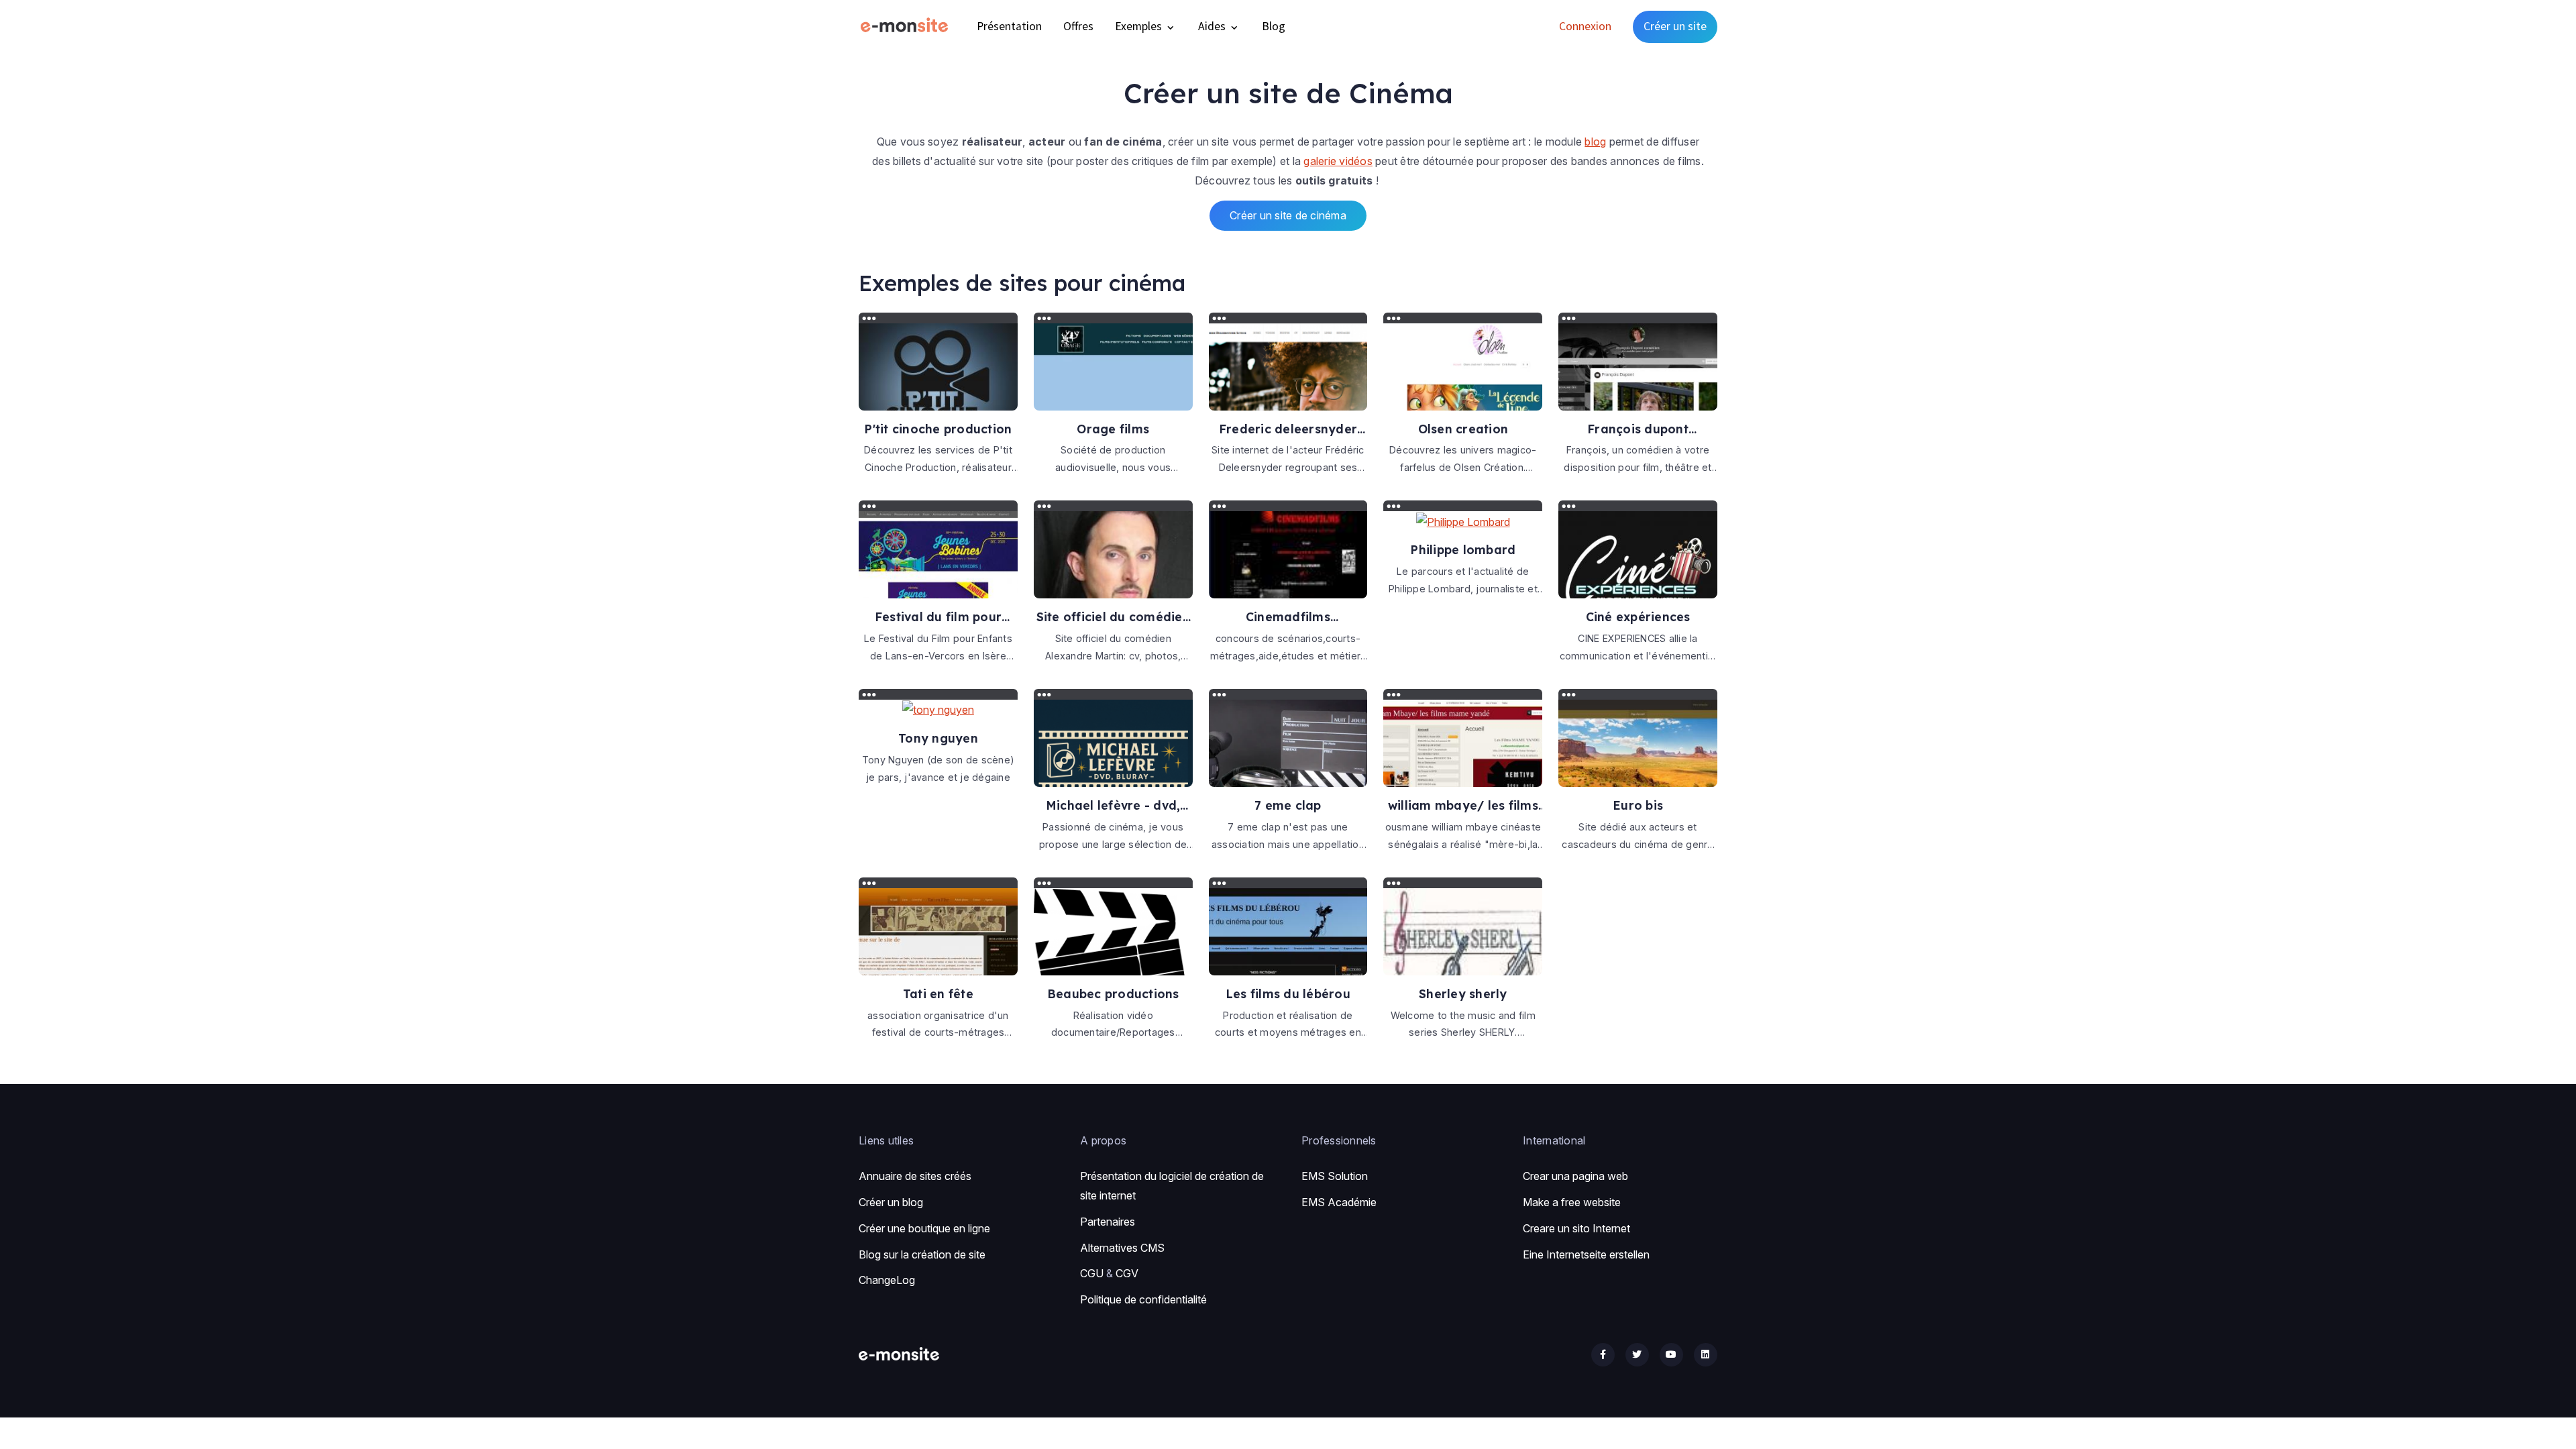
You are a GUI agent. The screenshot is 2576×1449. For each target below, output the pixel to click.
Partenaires (1108, 1222)
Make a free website (1572, 1202)
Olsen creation (1463, 429)
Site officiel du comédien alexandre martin (1113, 617)
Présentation (1009, 26)
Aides (1213, 26)
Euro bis (1638, 805)
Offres (1078, 26)
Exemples (1140, 26)
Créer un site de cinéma (1288, 215)
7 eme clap (1288, 805)
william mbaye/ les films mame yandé (1463, 805)
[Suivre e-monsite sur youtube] (1671, 1355)
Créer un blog (891, 1202)
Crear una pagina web (1575, 1176)
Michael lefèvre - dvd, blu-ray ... (1113, 805)
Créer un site (1675, 26)
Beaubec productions (1113, 994)
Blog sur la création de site (922, 1254)
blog (1595, 142)
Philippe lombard (1463, 549)
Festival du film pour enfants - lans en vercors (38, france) (938, 617)
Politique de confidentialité (1143, 1299)
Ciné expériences (1638, 616)
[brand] (907, 26)
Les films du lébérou (1288, 994)
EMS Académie (1339, 1202)
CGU (1092, 1273)
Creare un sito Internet (1576, 1228)
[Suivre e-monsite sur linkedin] (1706, 1355)
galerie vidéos (1338, 161)
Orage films (1113, 429)
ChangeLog (887, 1280)
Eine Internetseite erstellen (1586, 1254)
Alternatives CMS (1122, 1248)
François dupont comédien (1638, 429)
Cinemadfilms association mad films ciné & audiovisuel (1288, 617)
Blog (1274, 26)
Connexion (1585, 26)
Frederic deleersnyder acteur (1288, 429)
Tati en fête (938, 994)
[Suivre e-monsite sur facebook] (1603, 1355)
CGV (1127, 1273)
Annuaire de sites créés (915, 1176)
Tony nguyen (938, 738)
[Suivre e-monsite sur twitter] (1637, 1355)
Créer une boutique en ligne (924, 1228)
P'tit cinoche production (938, 429)
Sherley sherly (1463, 994)
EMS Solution (1335, 1176)
